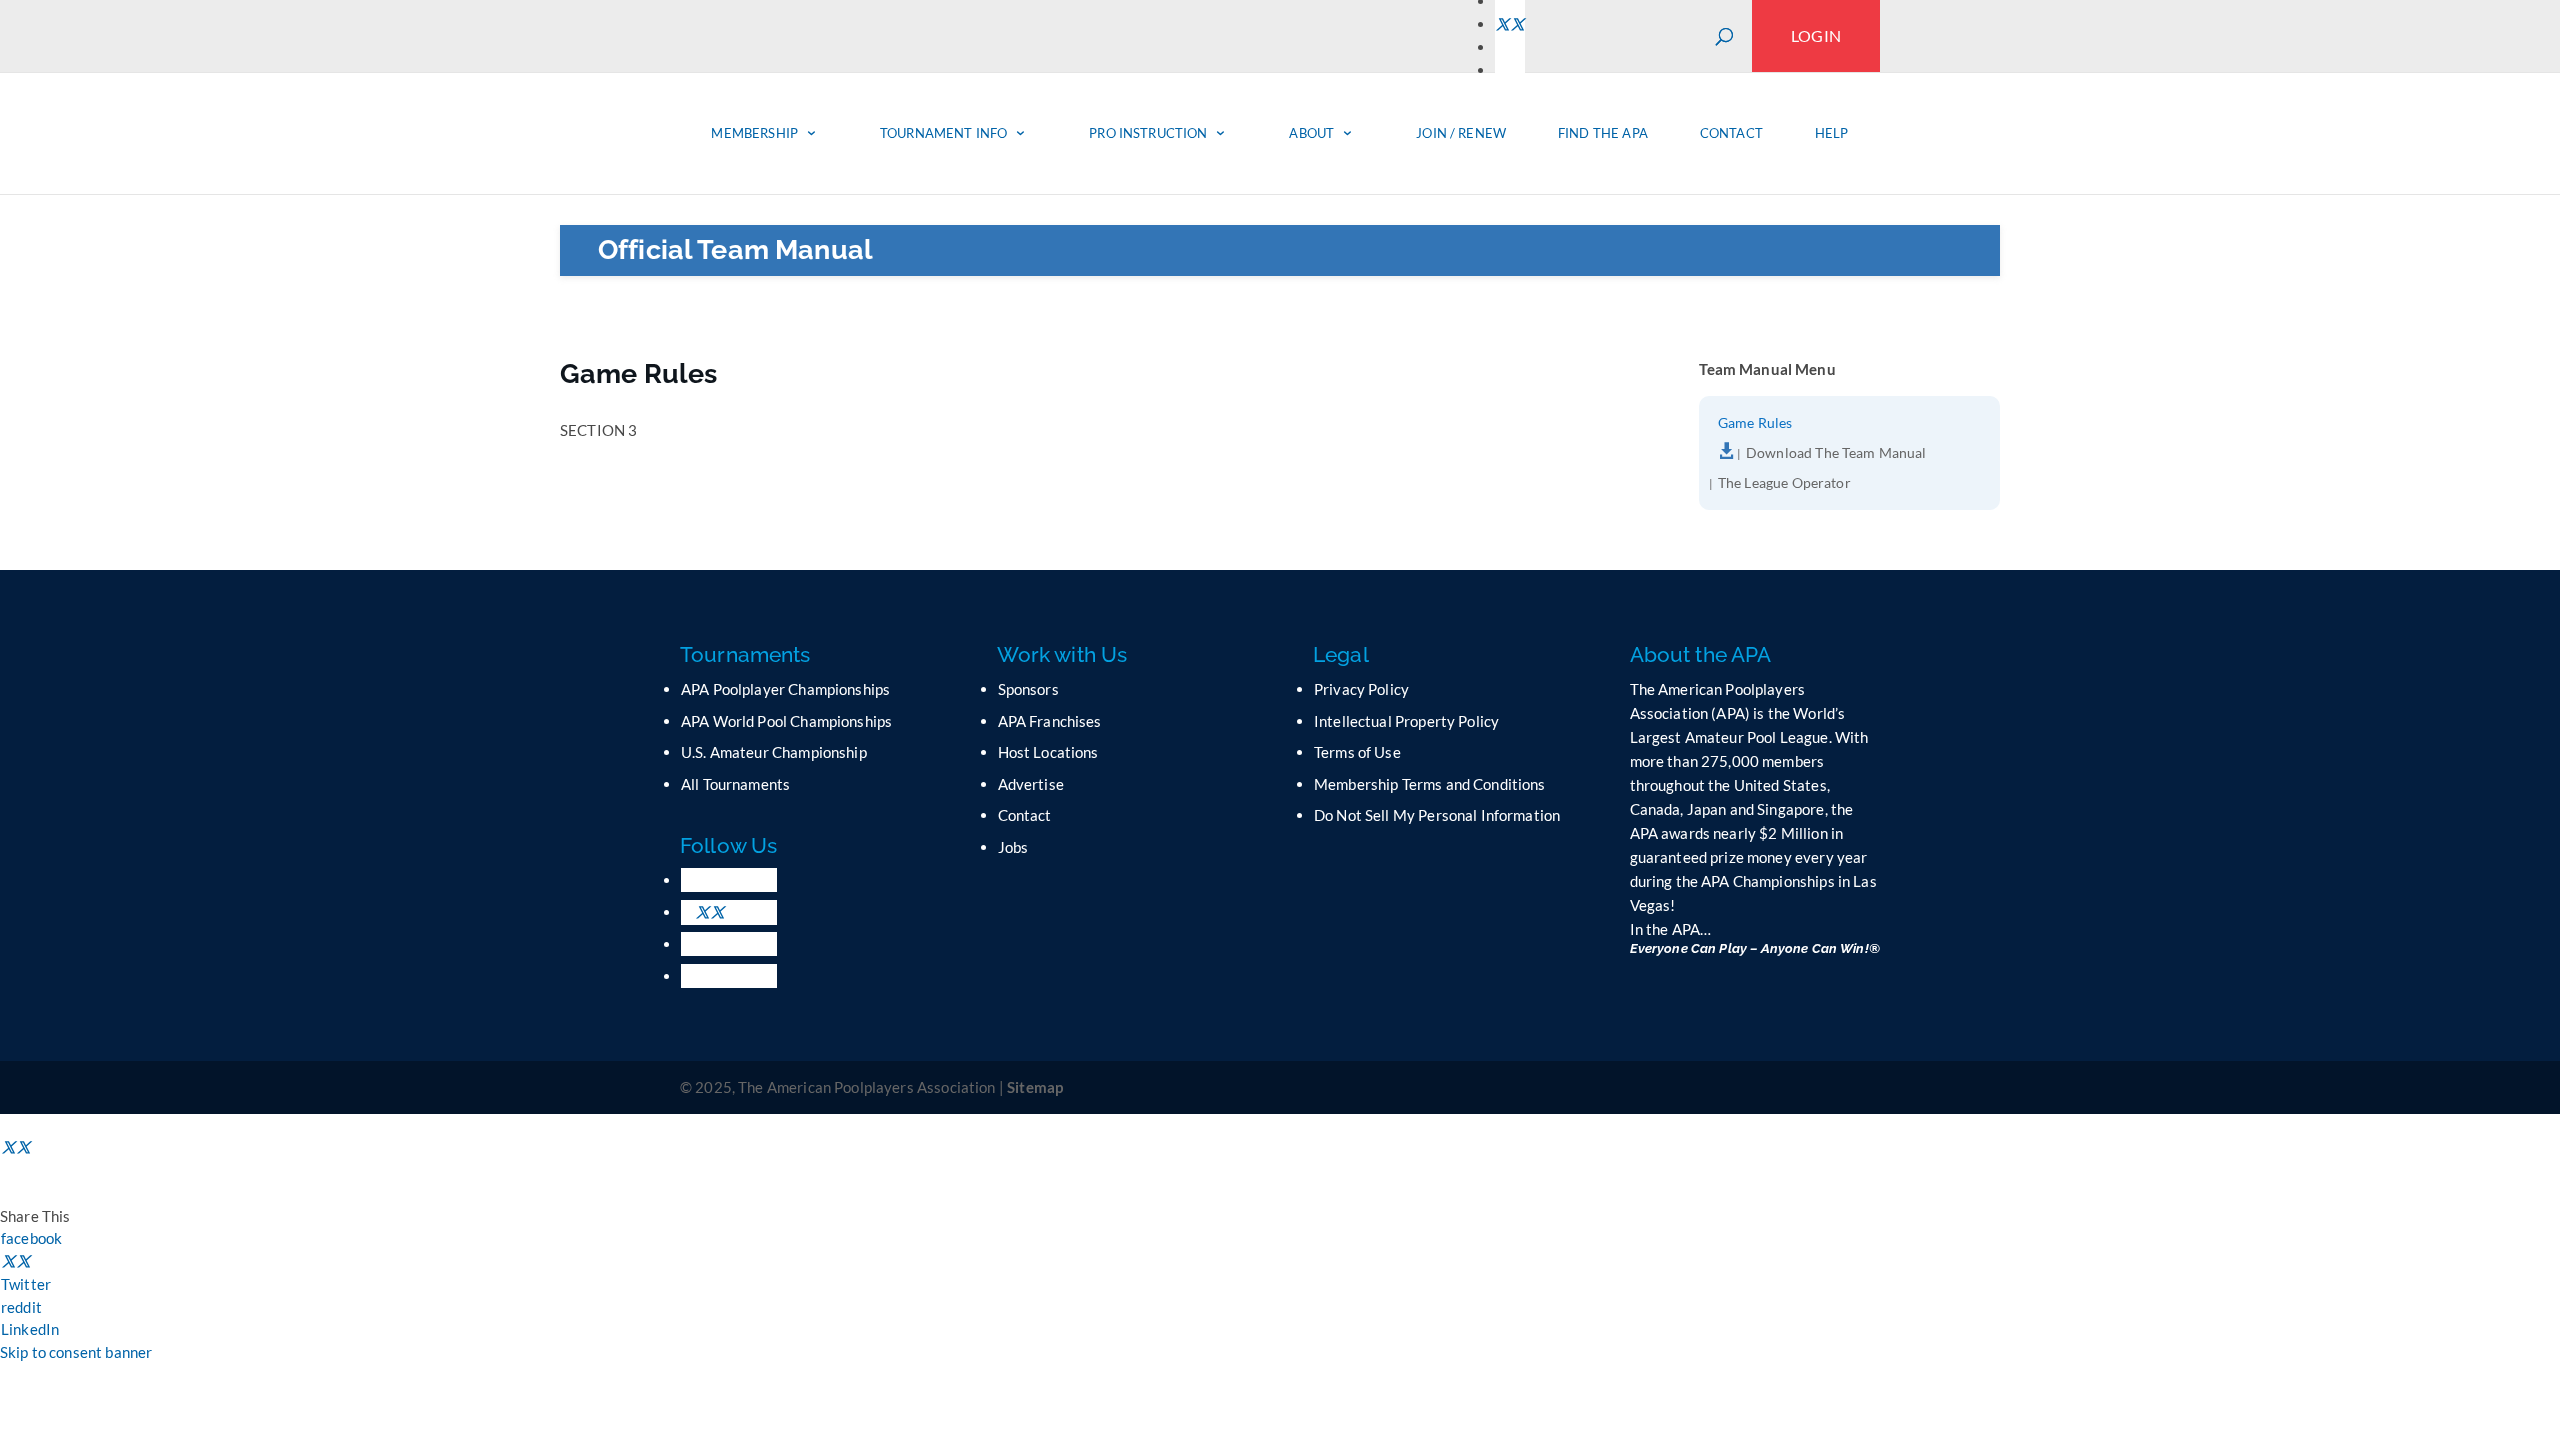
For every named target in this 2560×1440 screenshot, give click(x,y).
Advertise (1031, 784)
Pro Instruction (1148, 133)
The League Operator (1784, 483)
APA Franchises (1050, 721)
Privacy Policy (1361, 689)
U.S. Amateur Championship (774, 752)
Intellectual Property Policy (1406, 721)
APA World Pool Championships (786, 721)
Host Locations (1048, 752)
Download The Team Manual (1836, 453)
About (1311, 133)
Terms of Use (1357, 752)
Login (1816, 35)
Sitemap (1035, 1087)
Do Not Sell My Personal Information (1437, 815)
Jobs (1013, 847)
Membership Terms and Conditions (1430, 784)
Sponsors (1028, 689)
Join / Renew (1461, 133)
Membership (754, 133)
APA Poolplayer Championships (785, 689)
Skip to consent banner (76, 1352)
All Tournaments (735, 784)
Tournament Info (943, 133)
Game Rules (1755, 423)
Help (1832, 133)
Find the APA (1603, 133)
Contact (1731, 133)
